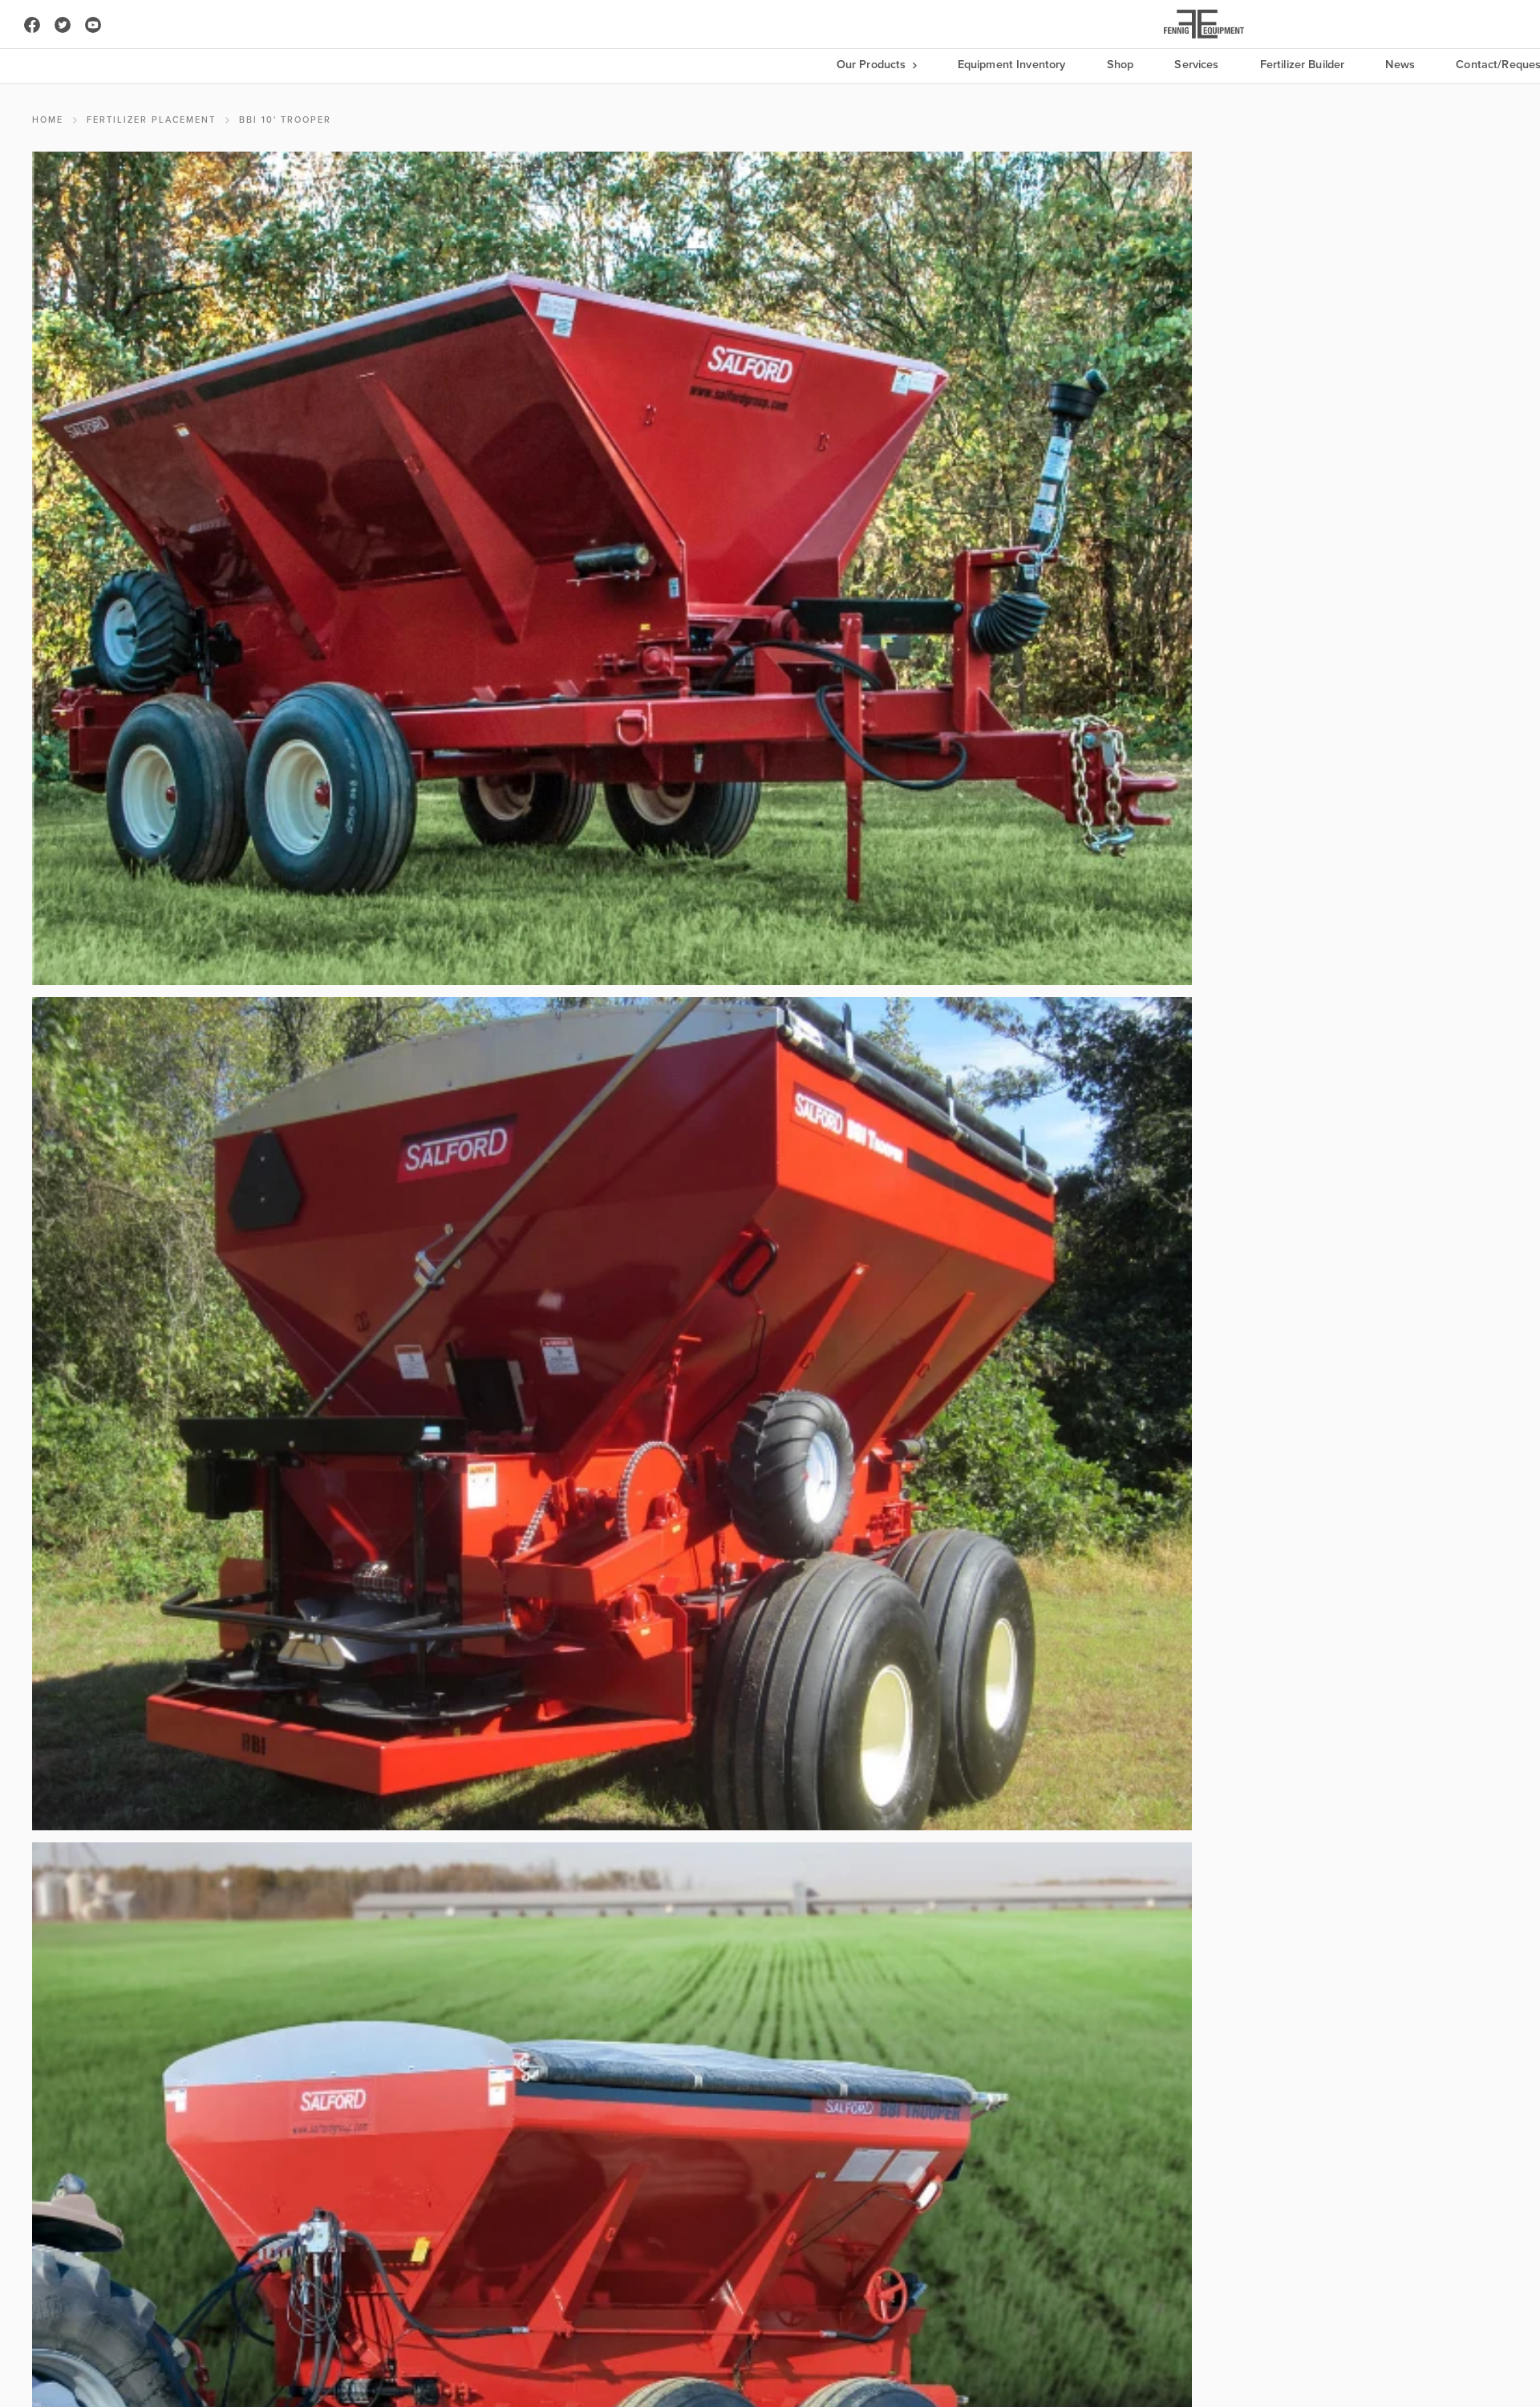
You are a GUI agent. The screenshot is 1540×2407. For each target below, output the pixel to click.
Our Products (873, 65)
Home (48, 120)
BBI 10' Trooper (285, 120)
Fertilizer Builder (1303, 65)
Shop (1121, 65)
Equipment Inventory (1012, 65)
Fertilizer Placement (151, 120)
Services (1196, 65)
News (1400, 65)
